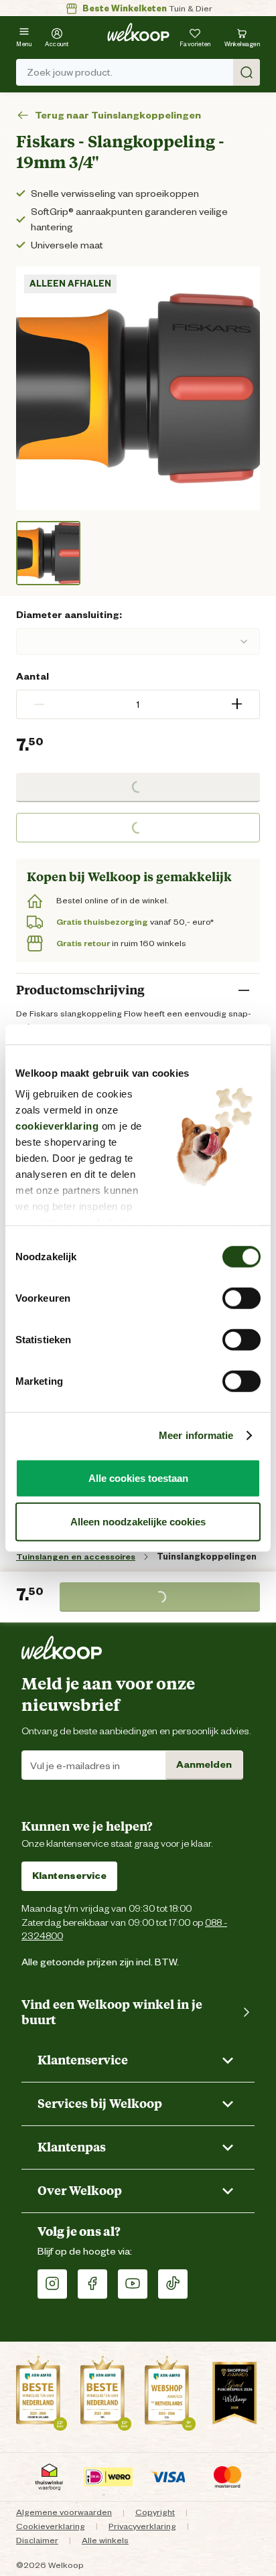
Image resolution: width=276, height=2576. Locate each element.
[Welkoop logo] (138, 32)
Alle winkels (105, 2540)
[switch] (241, 1298)
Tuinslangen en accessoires (76, 1557)
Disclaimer (37, 2540)
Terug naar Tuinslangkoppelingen (118, 116)
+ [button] (237, 704)
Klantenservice (69, 1876)
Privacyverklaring (142, 2526)
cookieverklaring (57, 1126)
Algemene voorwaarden (64, 2512)
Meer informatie (196, 1435)
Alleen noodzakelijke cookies (138, 1522)
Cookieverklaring (51, 2526)
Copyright (155, 2512)
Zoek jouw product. (70, 72)
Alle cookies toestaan (138, 1478)
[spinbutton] (138, 704)
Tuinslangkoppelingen (207, 1557)
